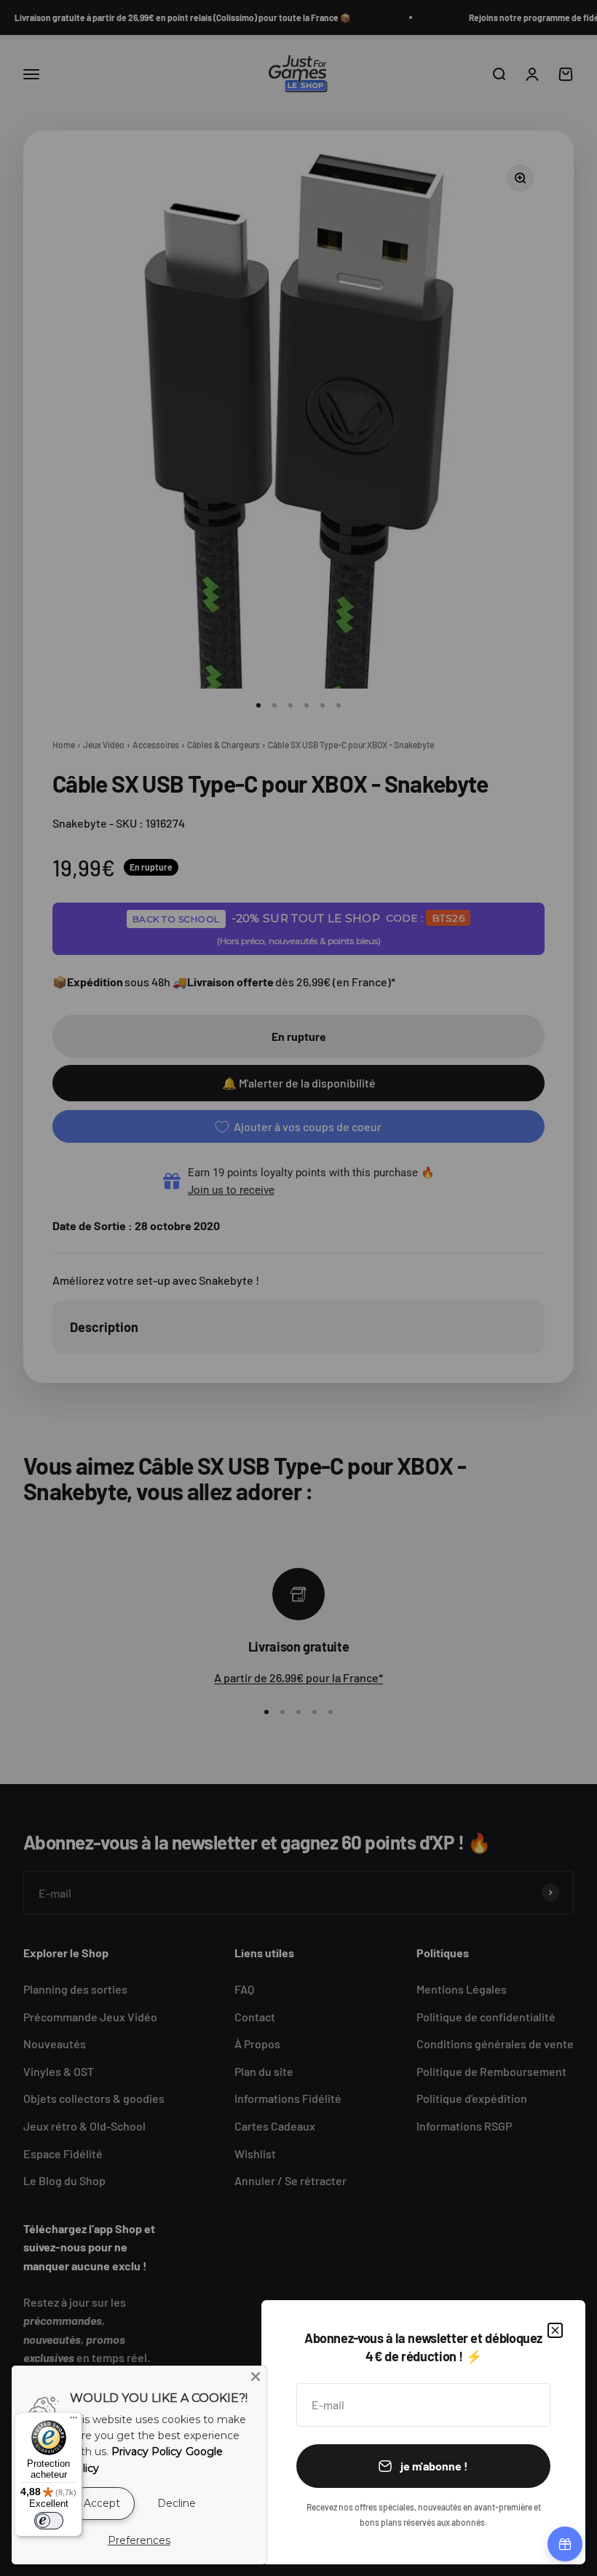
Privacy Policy (147, 2452)
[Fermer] (555, 2330)
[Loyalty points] (565, 2544)
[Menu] (74, 2421)
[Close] (256, 2377)
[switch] (49, 2521)
